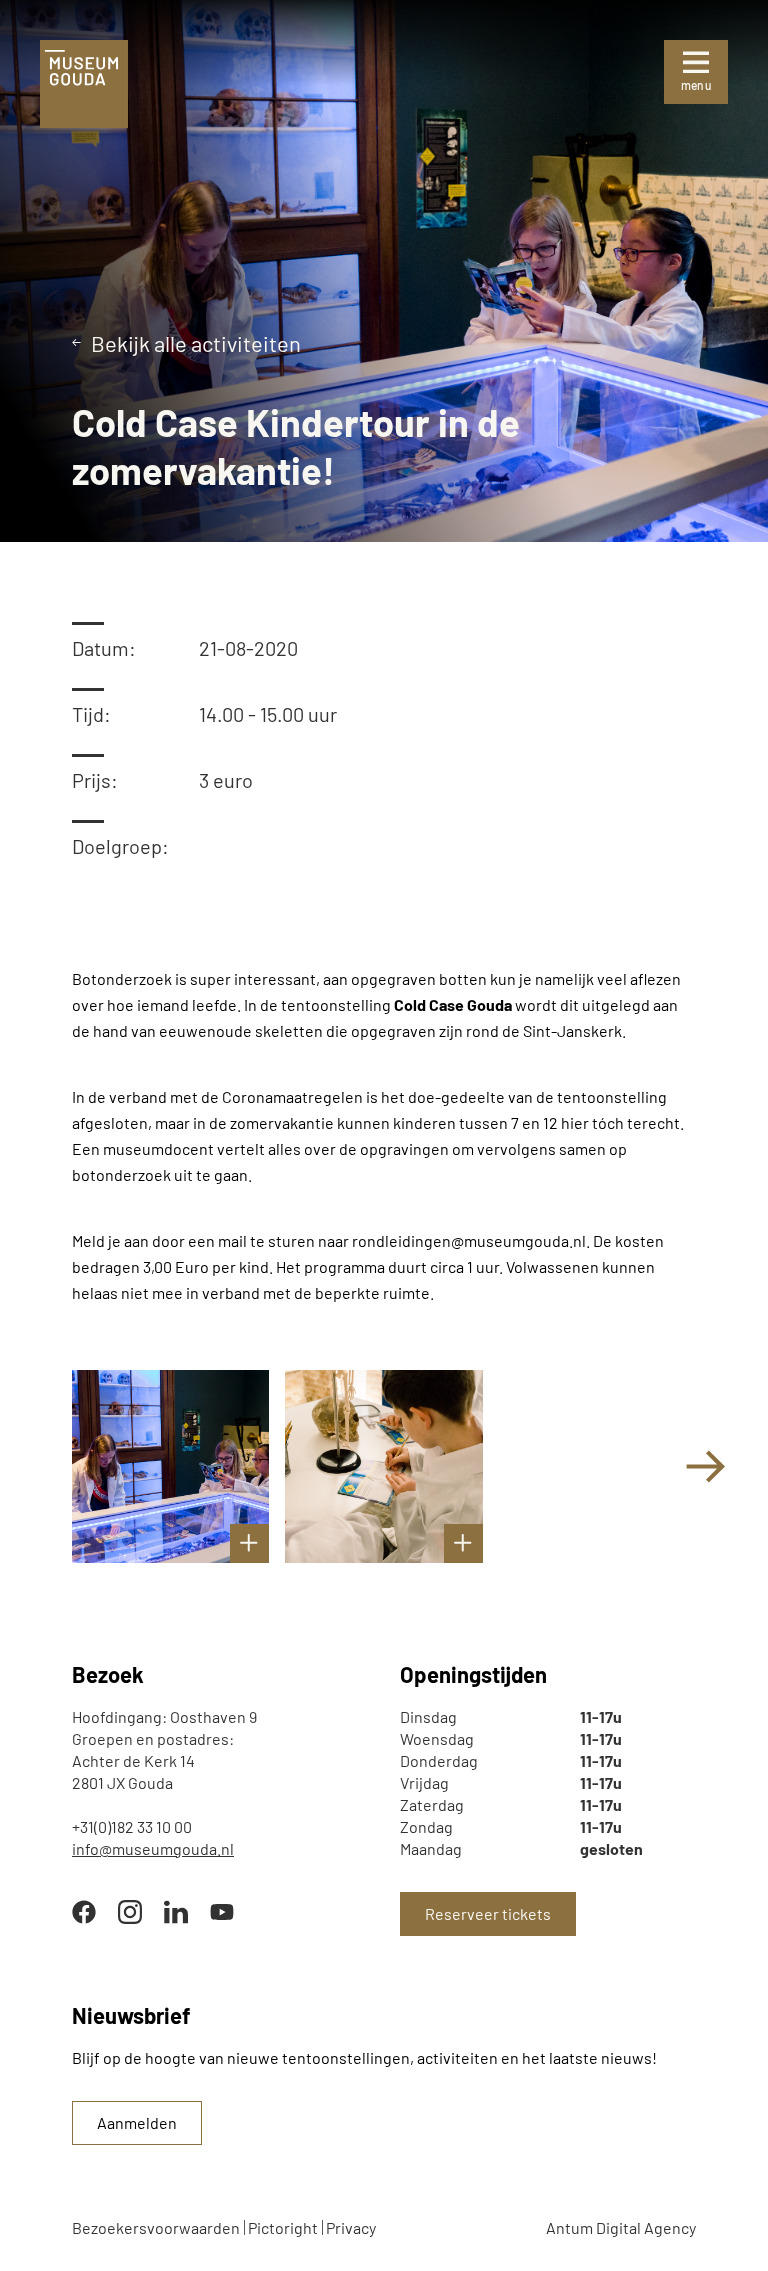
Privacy (351, 2227)
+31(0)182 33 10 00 (132, 1826)
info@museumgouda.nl (153, 1848)
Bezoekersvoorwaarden (156, 2227)
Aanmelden (137, 2122)
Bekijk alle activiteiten (196, 343)
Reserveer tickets (488, 1913)
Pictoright (283, 2227)
